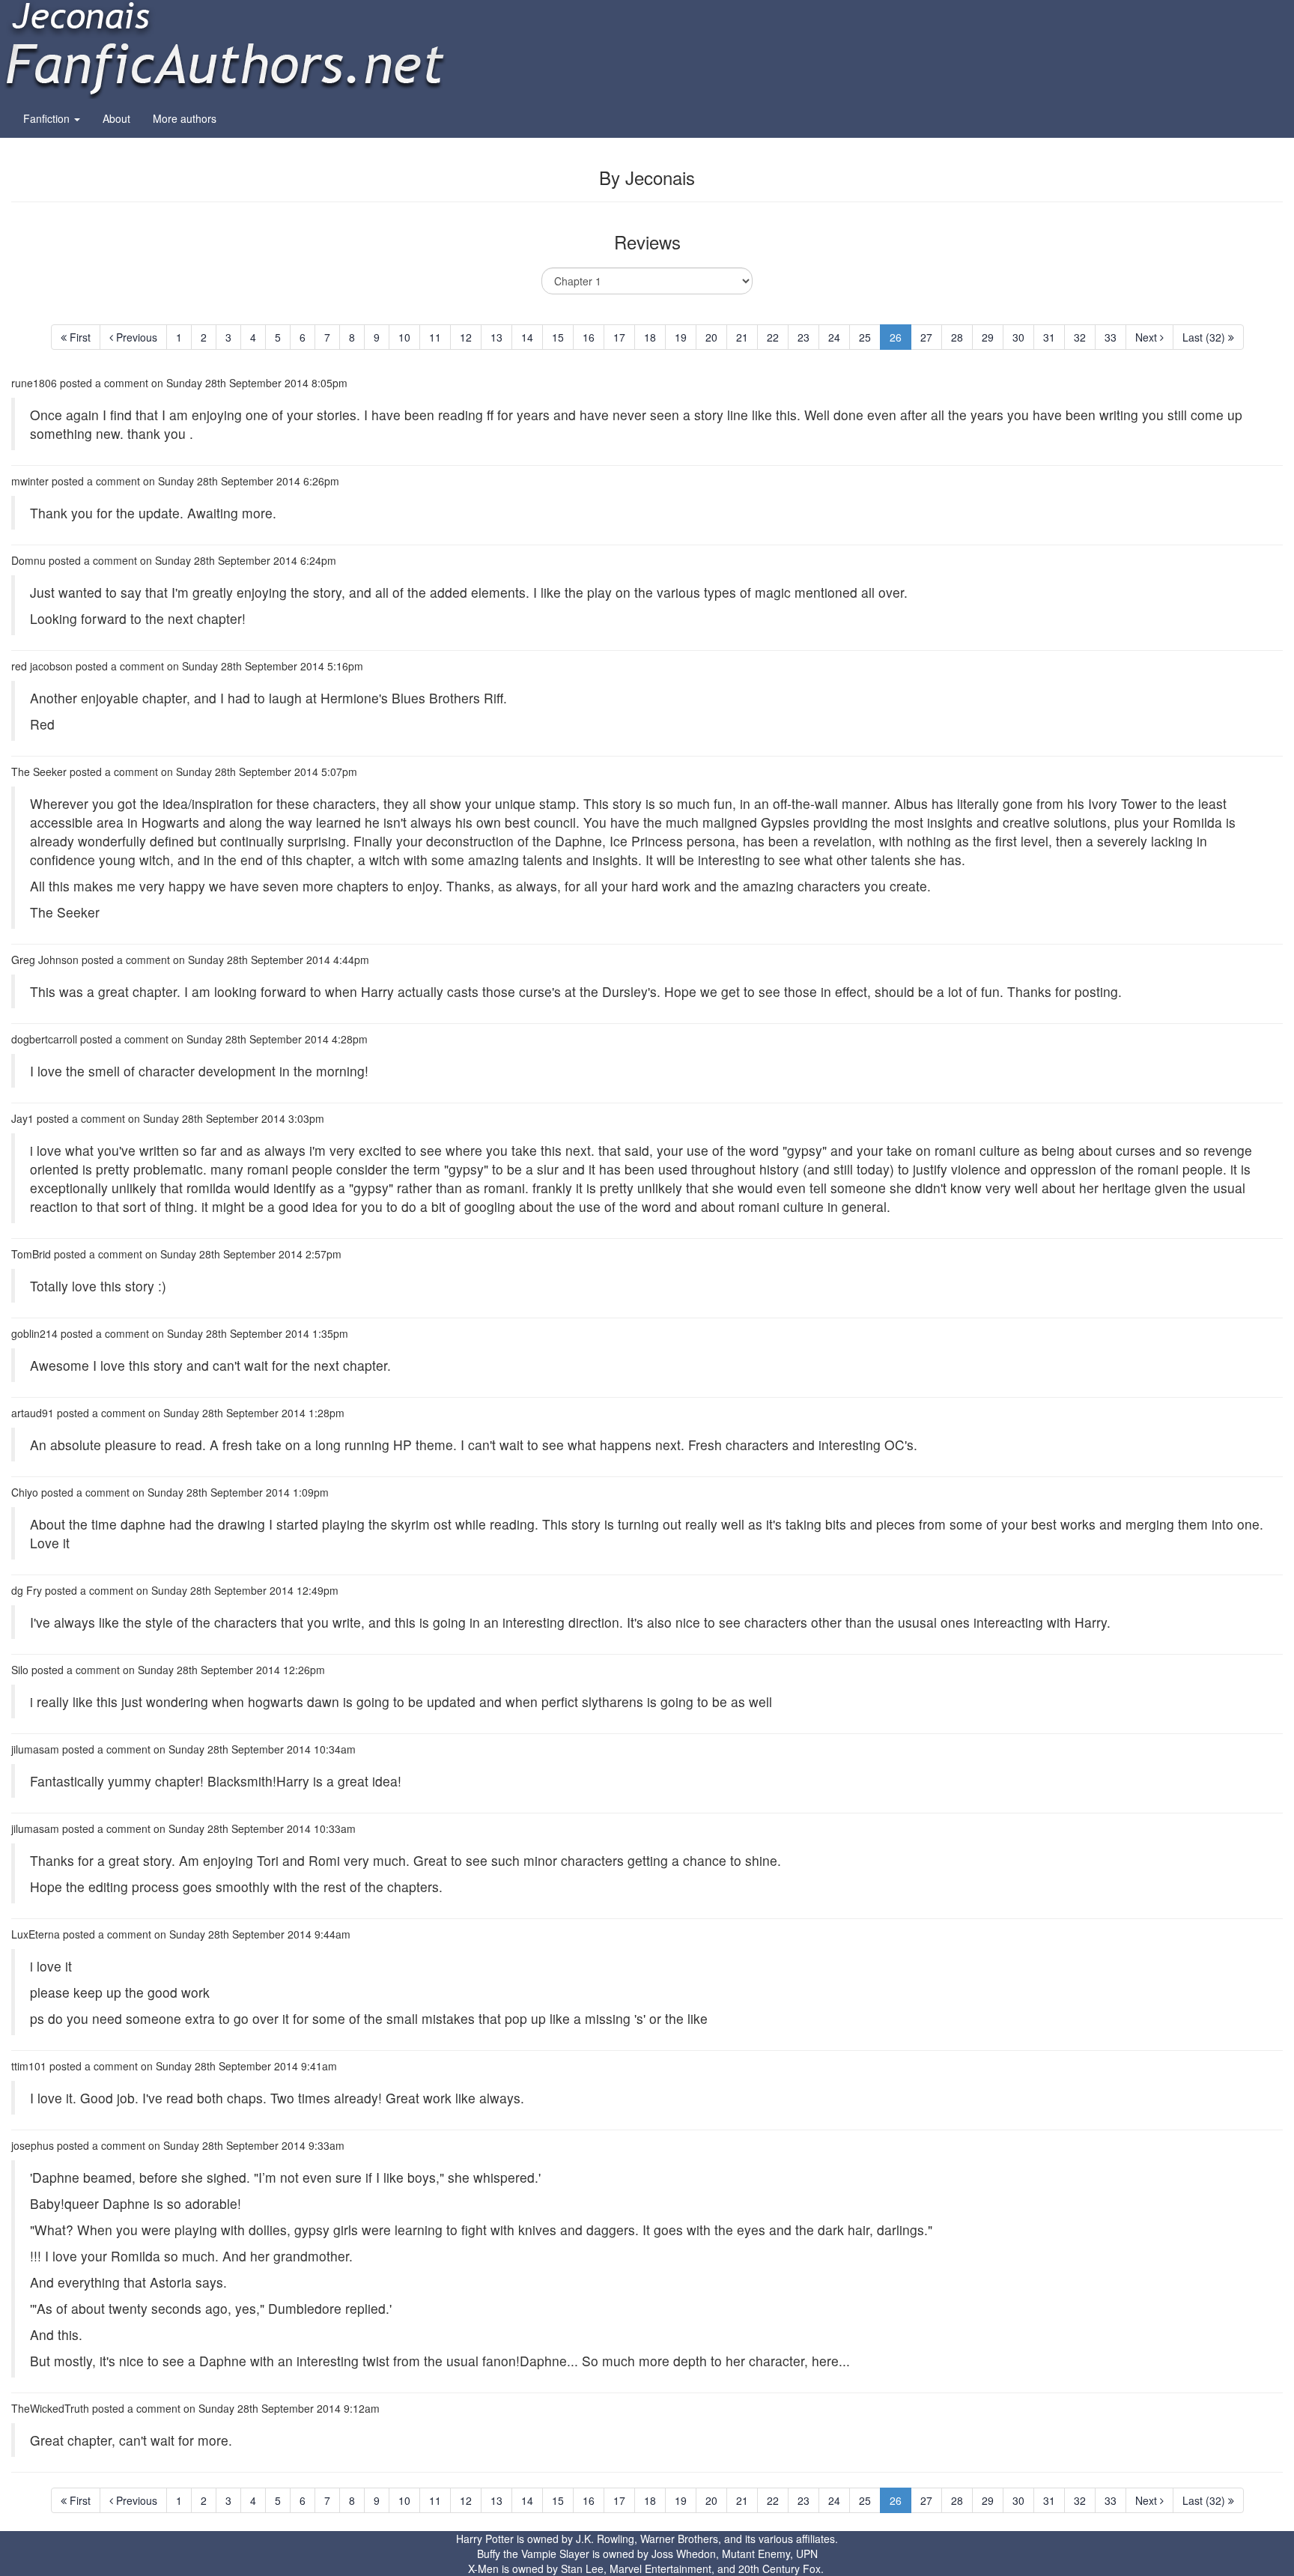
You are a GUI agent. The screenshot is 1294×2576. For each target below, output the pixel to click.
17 (619, 337)
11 (435, 337)
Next (1148, 337)
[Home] (225, 48)
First (79, 337)
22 (773, 337)
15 (558, 337)
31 (1049, 337)
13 (496, 337)
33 (1111, 337)
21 (742, 337)
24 (834, 337)
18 (650, 337)
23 (804, 337)
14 (527, 337)
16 (589, 337)
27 (926, 337)
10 (404, 337)
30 (1018, 337)
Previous (135, 337)
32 (1080, 337)
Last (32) (1205, 337)
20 (711, 337)
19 (681, 337)
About (116, 118)
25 (865, 337)
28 (957, 337)
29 (988, 337)
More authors (185, 118)
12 (466, 337)
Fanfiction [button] (48, 118)
